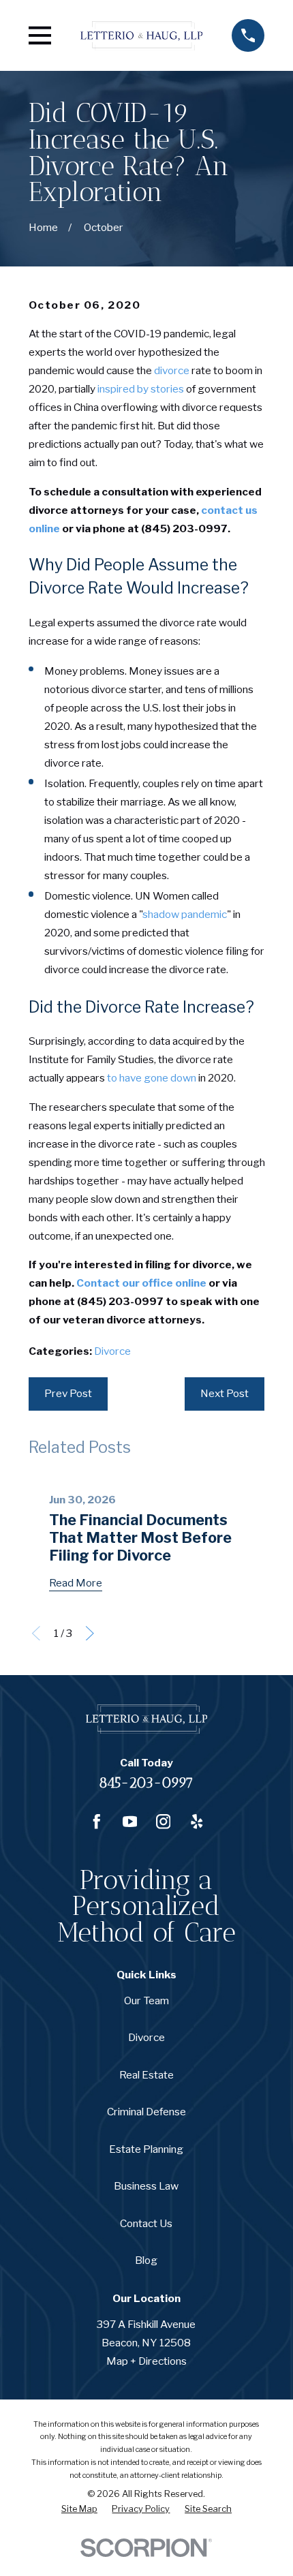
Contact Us (146, 2223)
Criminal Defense (146, 2112)
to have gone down (152, 1078)
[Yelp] (197, 1822)
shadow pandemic (185, 914)
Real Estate (146, 2075)
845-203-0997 (146, 1783)
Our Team (146, 2000)
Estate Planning (146, 2149)
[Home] (141, 35)
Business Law (146, 2186)
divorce (172, 370)
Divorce (112, 1351)
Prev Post (68, 1393)
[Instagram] (164, 1822)
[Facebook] (97, 1822)
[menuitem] (79, 2510)
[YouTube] (130, 1822)
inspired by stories (141, 389)
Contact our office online (141, 1283)
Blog (146, 2260)
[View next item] (90, 1634)
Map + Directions (146, 2361)
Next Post (225, 1393)
